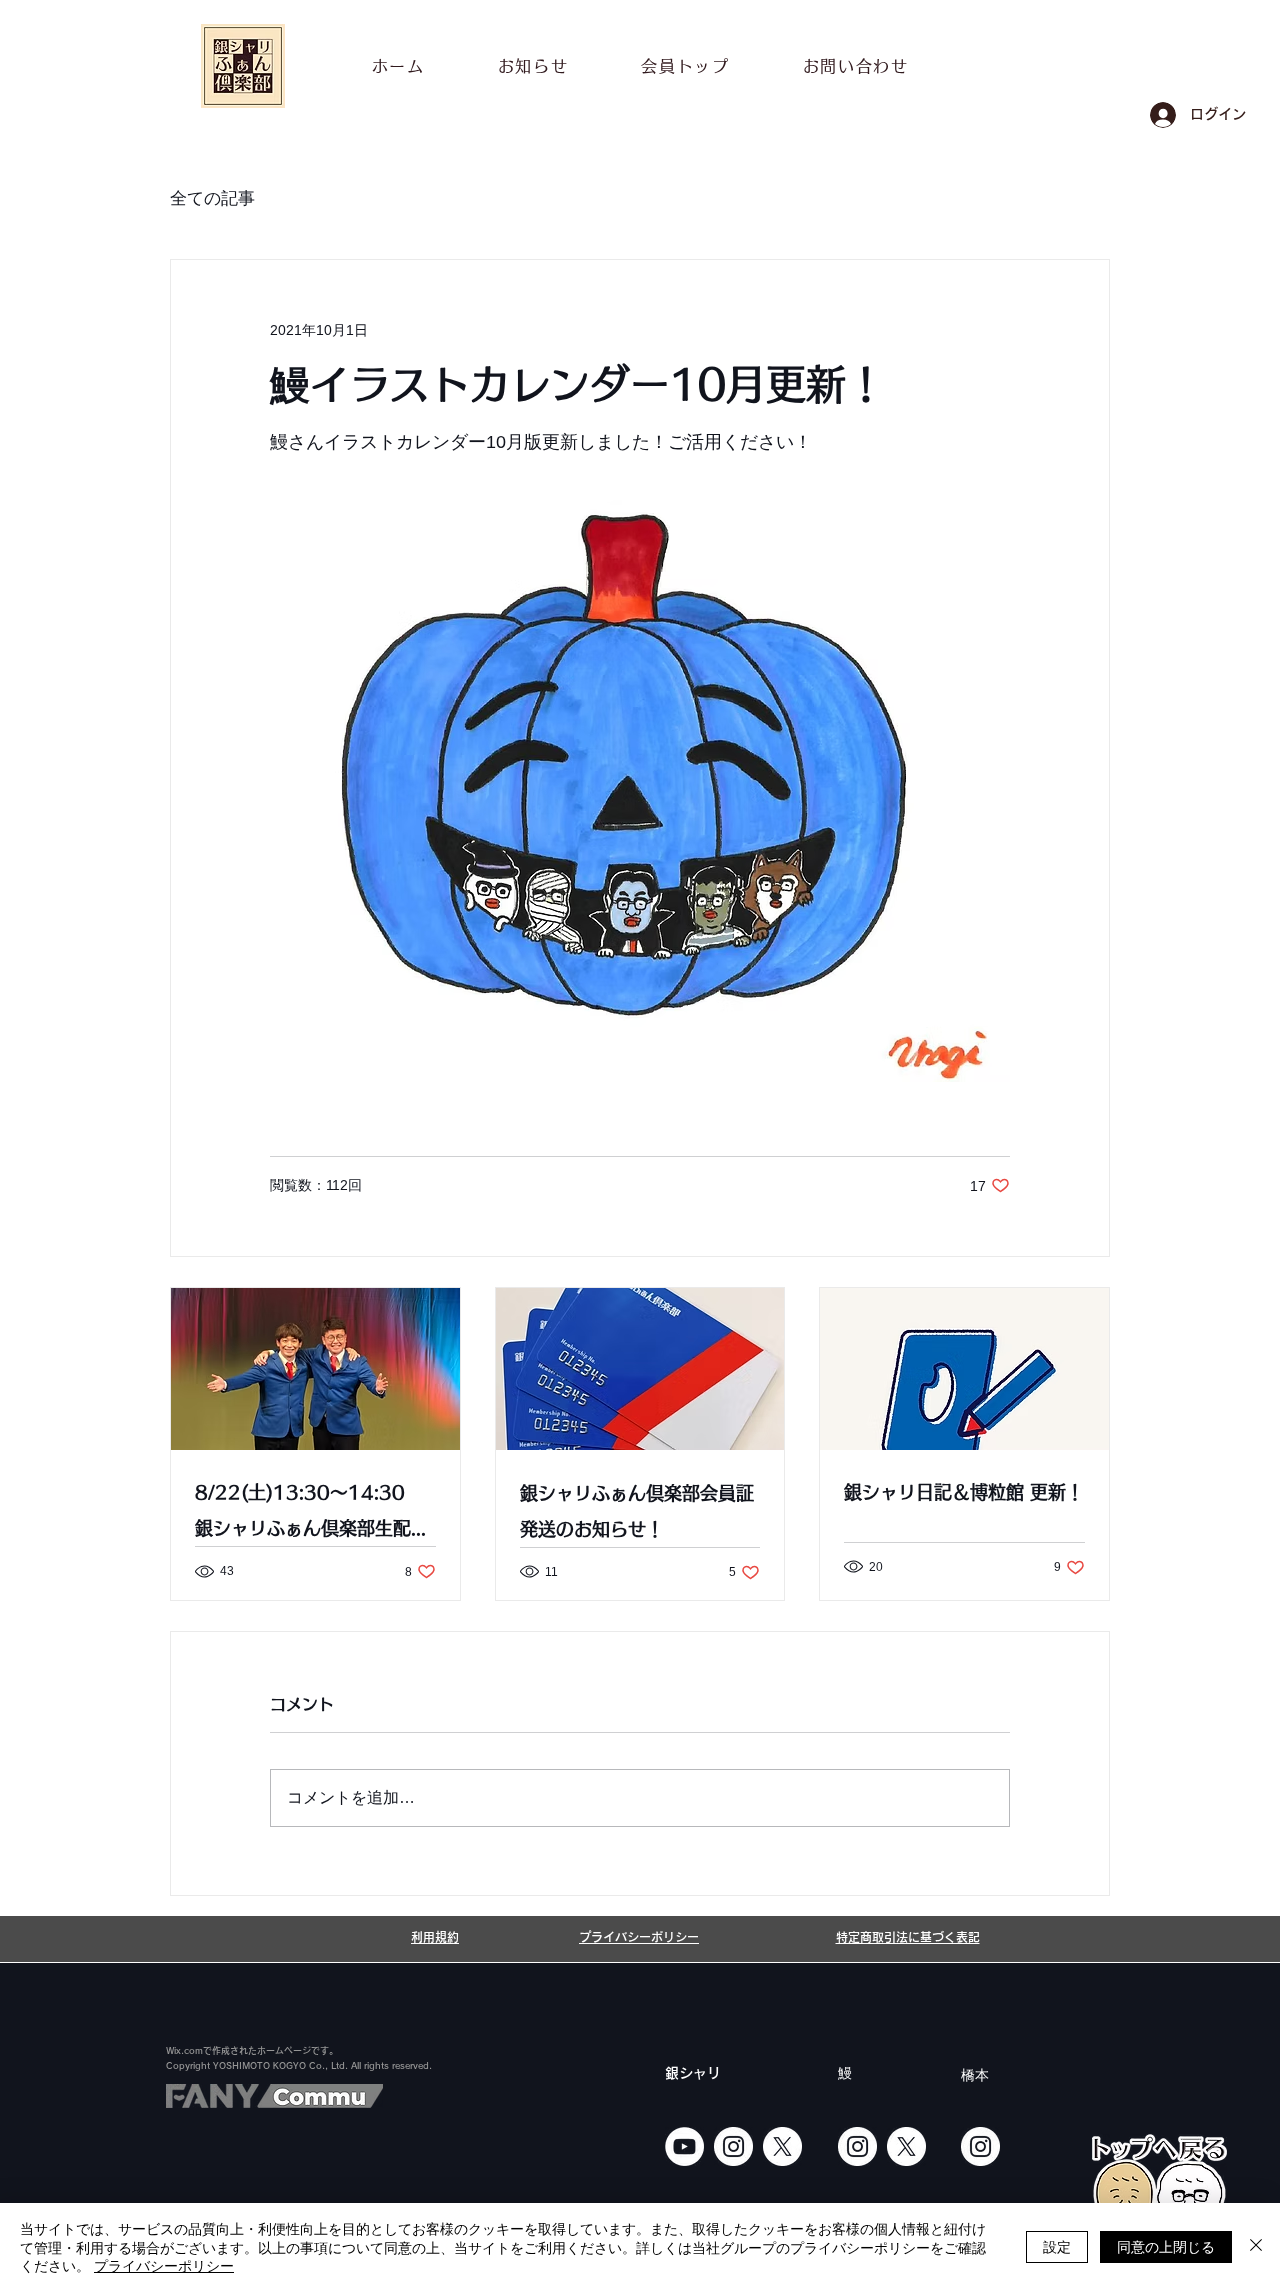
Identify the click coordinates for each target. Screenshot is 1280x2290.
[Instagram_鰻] (857, 2146)
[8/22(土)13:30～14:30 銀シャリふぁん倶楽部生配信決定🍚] (315, 1369)
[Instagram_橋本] (980, 2146)
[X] (782, 2146)
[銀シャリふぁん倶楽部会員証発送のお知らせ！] (640, 1369)
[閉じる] (1256, 2246)
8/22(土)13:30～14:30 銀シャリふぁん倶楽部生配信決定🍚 (312, 1514)
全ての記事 (212, 198)
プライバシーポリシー (164, 2265)
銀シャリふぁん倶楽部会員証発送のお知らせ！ (637, 1511)
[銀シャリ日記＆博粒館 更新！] (964, 1369)
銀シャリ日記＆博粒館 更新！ (964, 1492)
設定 (1057, 2246)
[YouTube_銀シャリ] (684, 2146)
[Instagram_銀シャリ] (733, 2146)
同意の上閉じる (1166, 2246)
